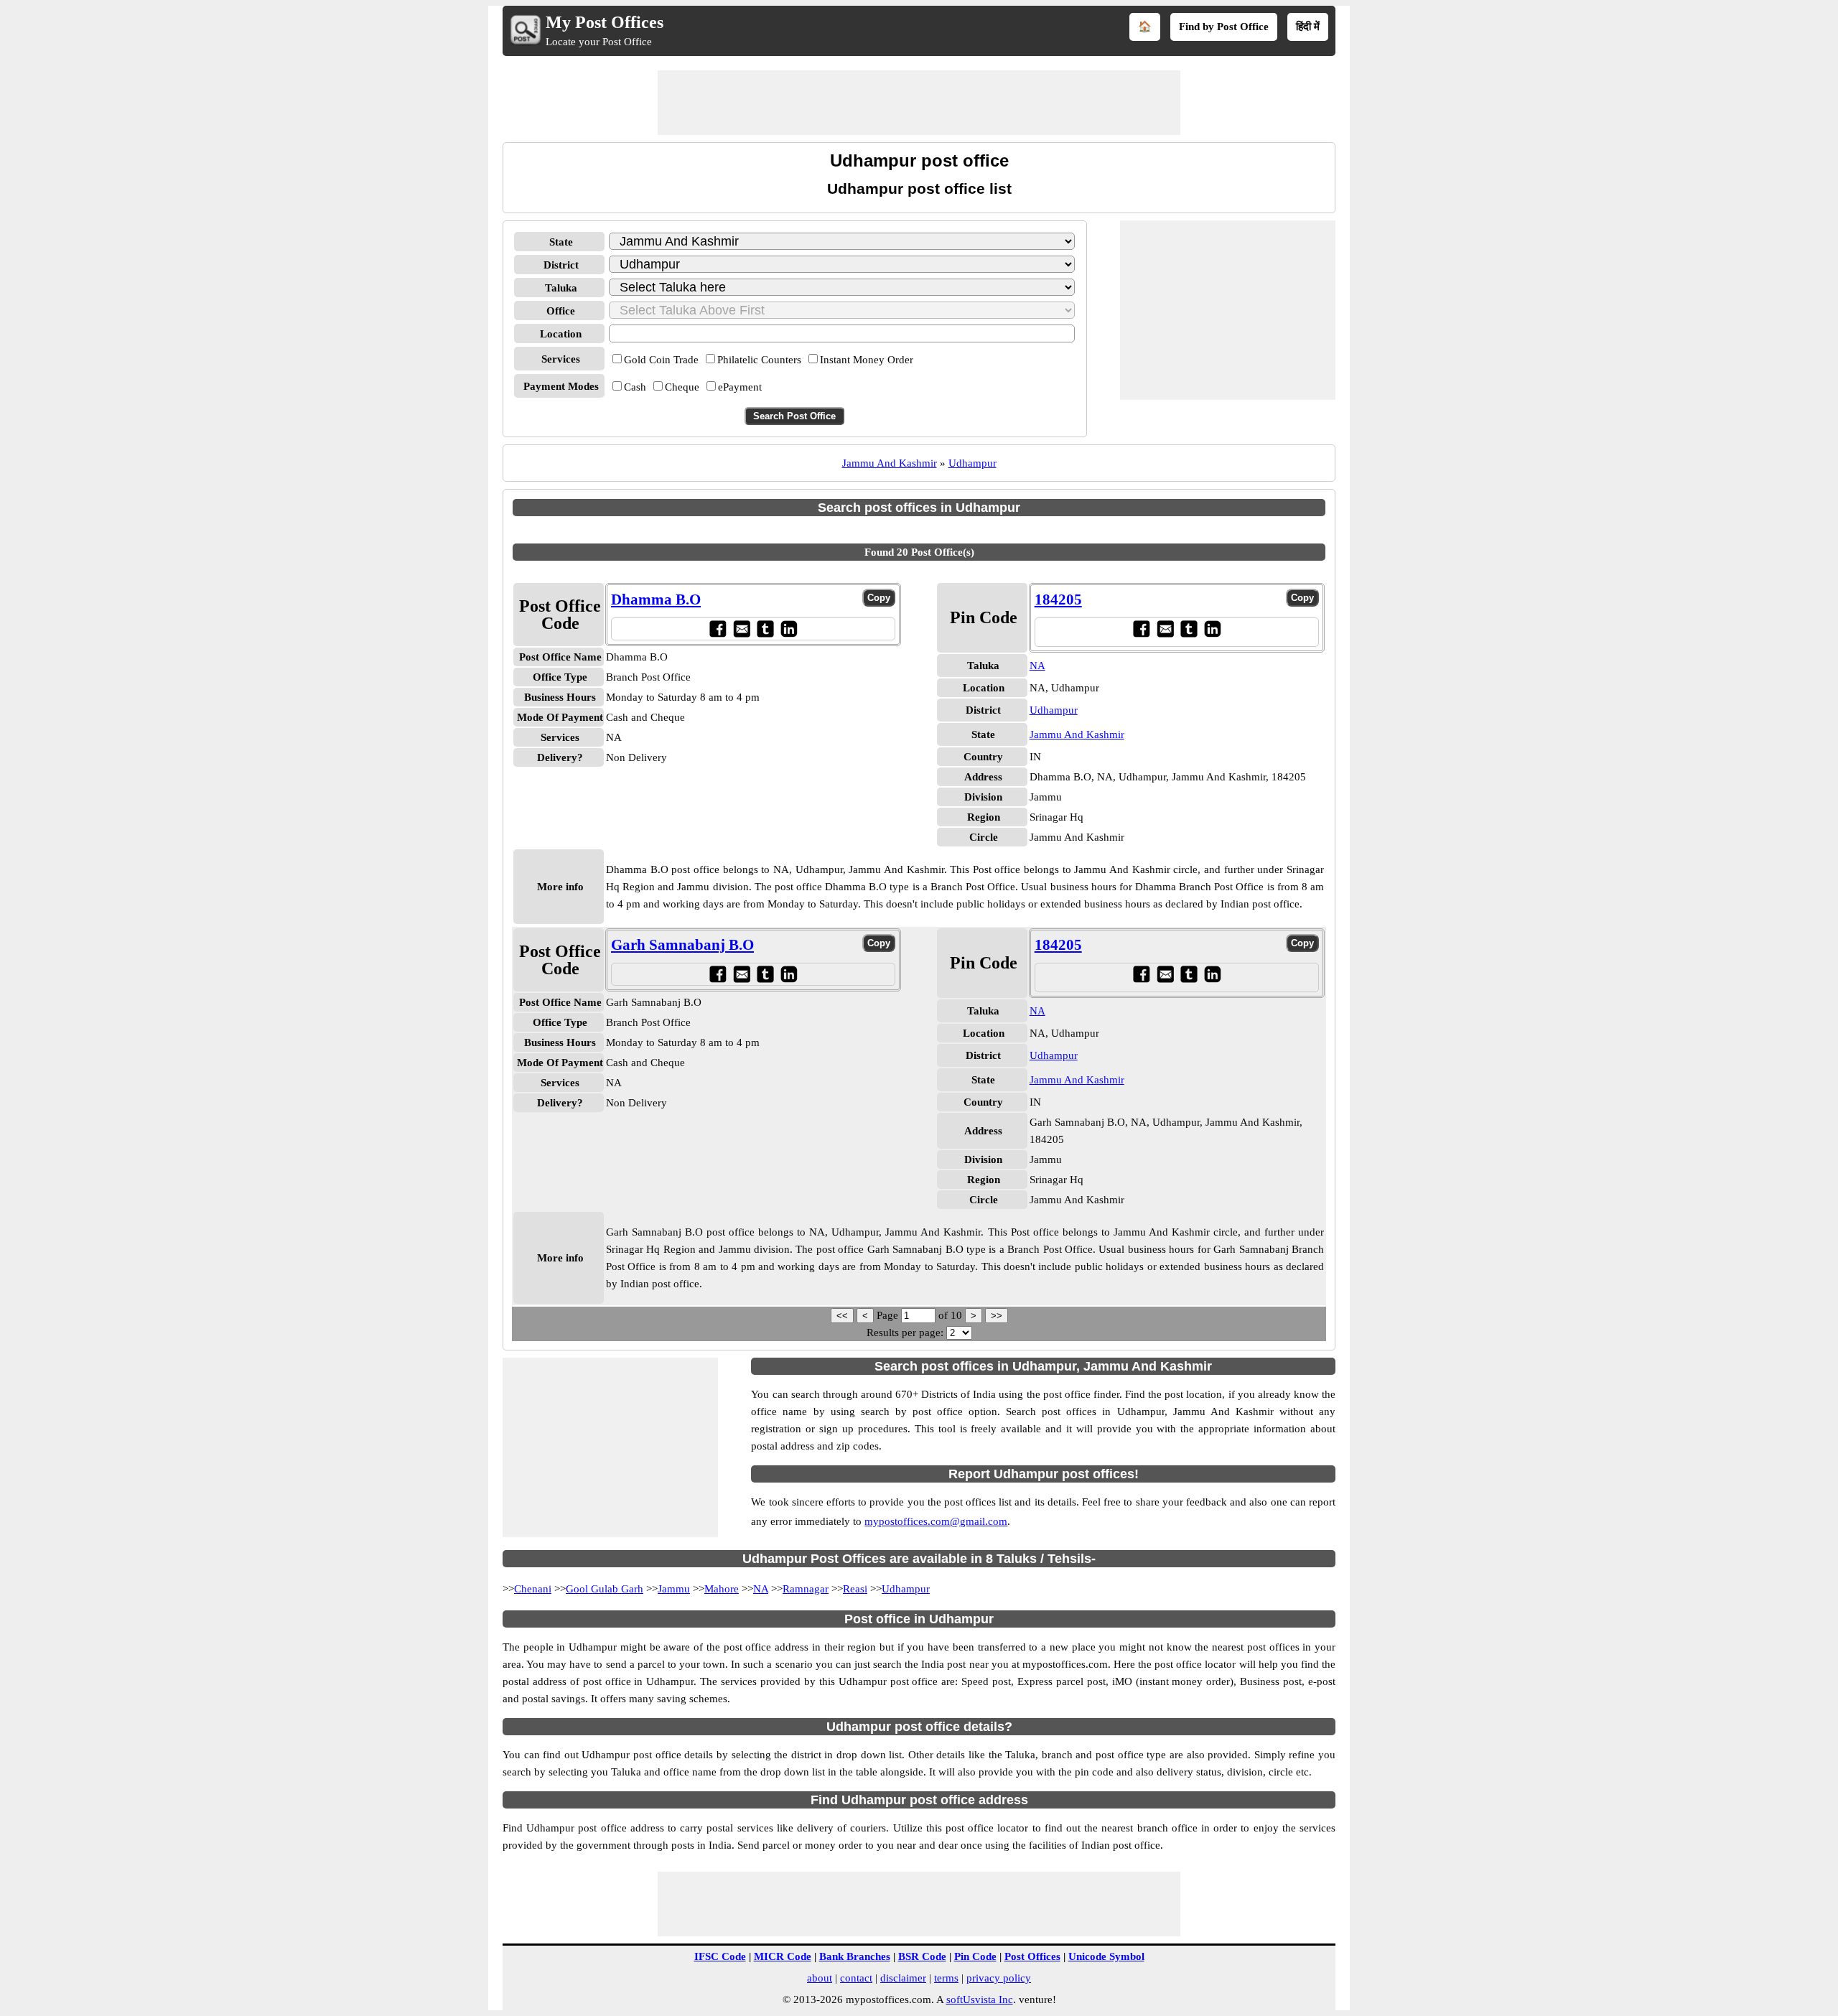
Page (889, 1315)
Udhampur (972, 463)
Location (561, 334)
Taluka (561, 288)
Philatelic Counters (759, 360)
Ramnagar (806, 1589)
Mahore (722, 1589)
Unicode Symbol (1106, 1956)
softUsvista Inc (980, 1999)
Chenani (533, 1589)
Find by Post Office (1224, 27)
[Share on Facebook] (718, 629)
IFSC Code (720, 1956)
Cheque (682, 387)
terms (946, 1978)
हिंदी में (1308, 27)
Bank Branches (855, 1956)
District (561, 265)
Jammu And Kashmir (890, 463)
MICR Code (783, 1956)
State (561, 242)
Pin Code (975, 1956)
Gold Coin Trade (661, 360)
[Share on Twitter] (765, 629)
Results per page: (905, 1333)
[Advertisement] (919, 103)
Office (561, 311)
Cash (635, 387)
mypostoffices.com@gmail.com (936, 1521)
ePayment (740, 387)
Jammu (674, 1589)
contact (856, 1978)
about (820, 1978)
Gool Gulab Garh (605, 1589)
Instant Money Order (867, 360)
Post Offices (1032, 1956)
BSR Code (922, 1956)
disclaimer (903, 1978)
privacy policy (999, 1978)
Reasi (855, 1589)
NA (1037, 666)
